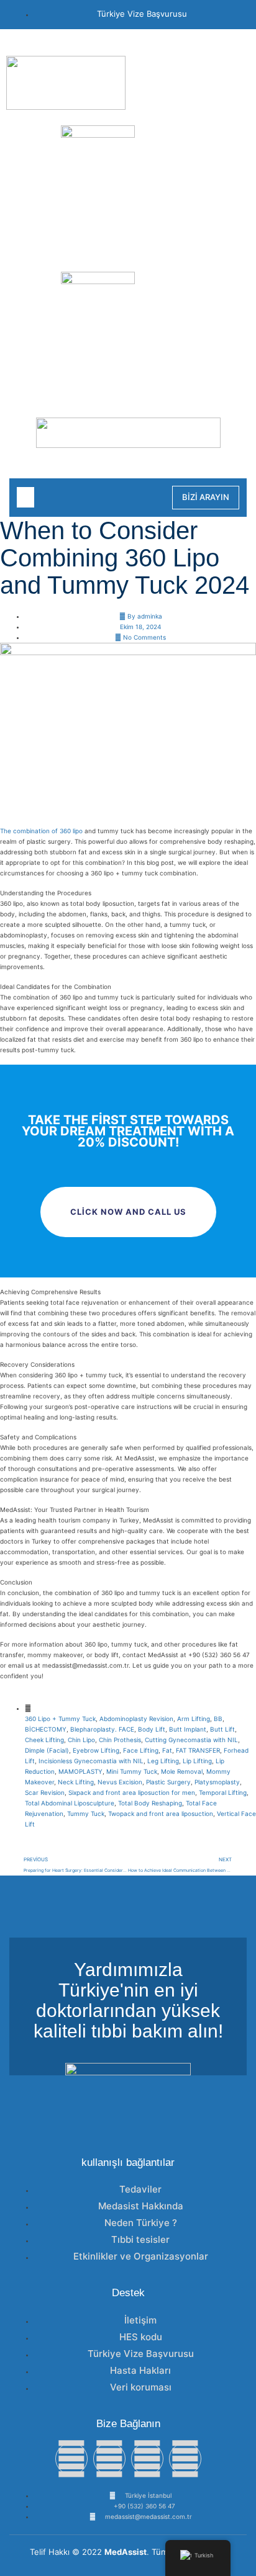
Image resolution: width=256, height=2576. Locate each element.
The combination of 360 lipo (41, 831)
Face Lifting (141, 1750)
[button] (25, 497)
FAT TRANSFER (198, 1750)
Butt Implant (188, 1729)
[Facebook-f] (71, 2459)
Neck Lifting (76, 1782)
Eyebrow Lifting (96, 1750)
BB (218, 1719)
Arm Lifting (194, 1719)
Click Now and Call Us (128, 1212)
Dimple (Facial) (47, 1750)
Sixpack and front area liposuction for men (132, 1792)
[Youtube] (185, 2459)
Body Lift (152, 1729)
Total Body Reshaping (150, 1803)
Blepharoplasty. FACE (102, 1729)
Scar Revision (45, 1792)
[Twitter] (109, 2459)
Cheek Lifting (44, 1740)
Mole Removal (182, 1771)
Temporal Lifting (223, 1792)
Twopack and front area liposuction (161, 1813)
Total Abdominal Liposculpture (70, 1803)
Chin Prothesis (120, 1740)
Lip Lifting (197, 1761)
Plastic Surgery (168, 1782)
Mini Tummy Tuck (132, 1771)
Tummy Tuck (86, 1813)
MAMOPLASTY (80, 1771)
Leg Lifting (163, 1761)
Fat (167, 1750)
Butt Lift (222, 1729)
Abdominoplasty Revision (136, 1719)
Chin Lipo (81, 1740)
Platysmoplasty (217, 1782)
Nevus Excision (120, 1782)
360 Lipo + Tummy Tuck (60, 1719)
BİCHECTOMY (46, 1729)
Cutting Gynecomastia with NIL (191, 1740)
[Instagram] (147, 2459)
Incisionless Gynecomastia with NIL (91, 1761)
